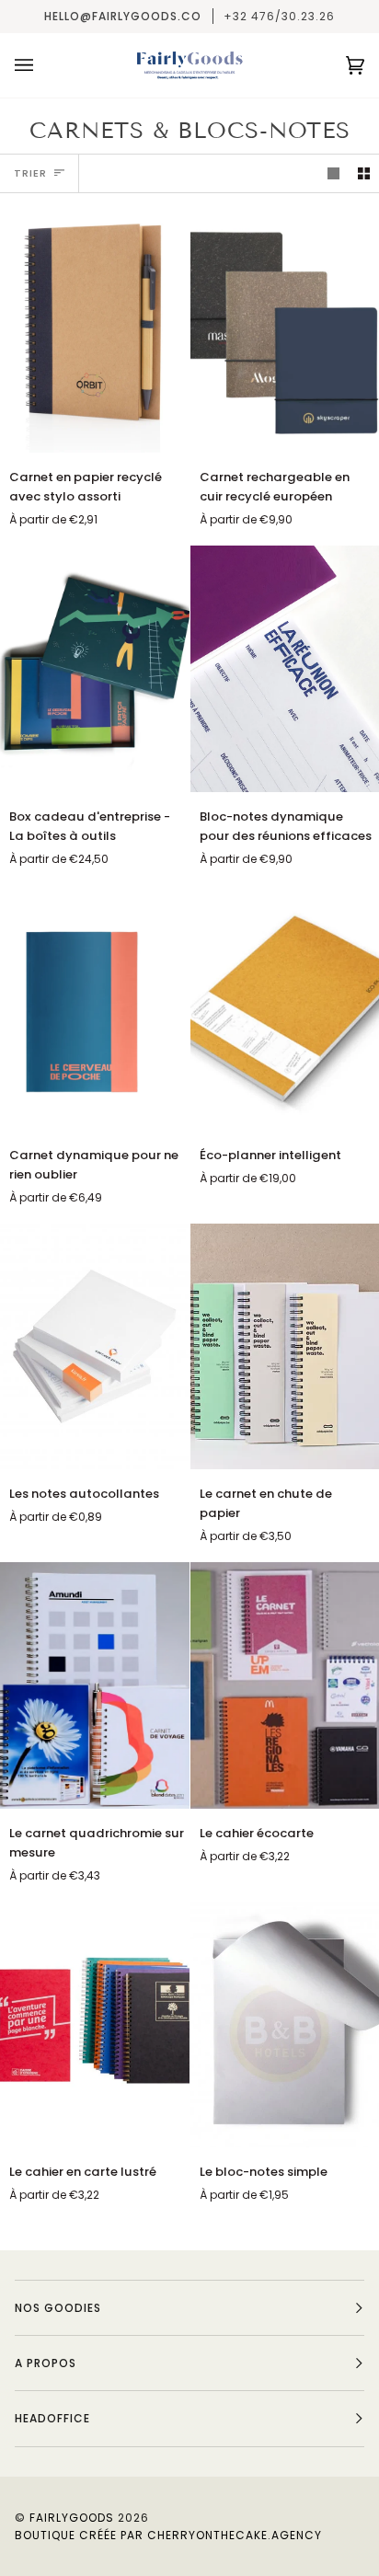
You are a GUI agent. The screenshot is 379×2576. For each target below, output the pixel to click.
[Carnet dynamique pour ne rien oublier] (95, 1008)
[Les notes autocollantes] (95, 1346)
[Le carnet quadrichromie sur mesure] (95, 1685)
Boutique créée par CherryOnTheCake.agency (168, 2535)
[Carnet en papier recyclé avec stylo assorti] (95, 330)
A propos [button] (46, 2363)
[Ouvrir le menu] (42, 65)
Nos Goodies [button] (58, 2308)
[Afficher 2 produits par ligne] (364, 173)
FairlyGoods (72, 2518)
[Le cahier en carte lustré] (95, 2024)
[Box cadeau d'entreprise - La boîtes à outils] (95, 668)
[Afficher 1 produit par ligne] (333, 173)
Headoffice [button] (52, 2418)
